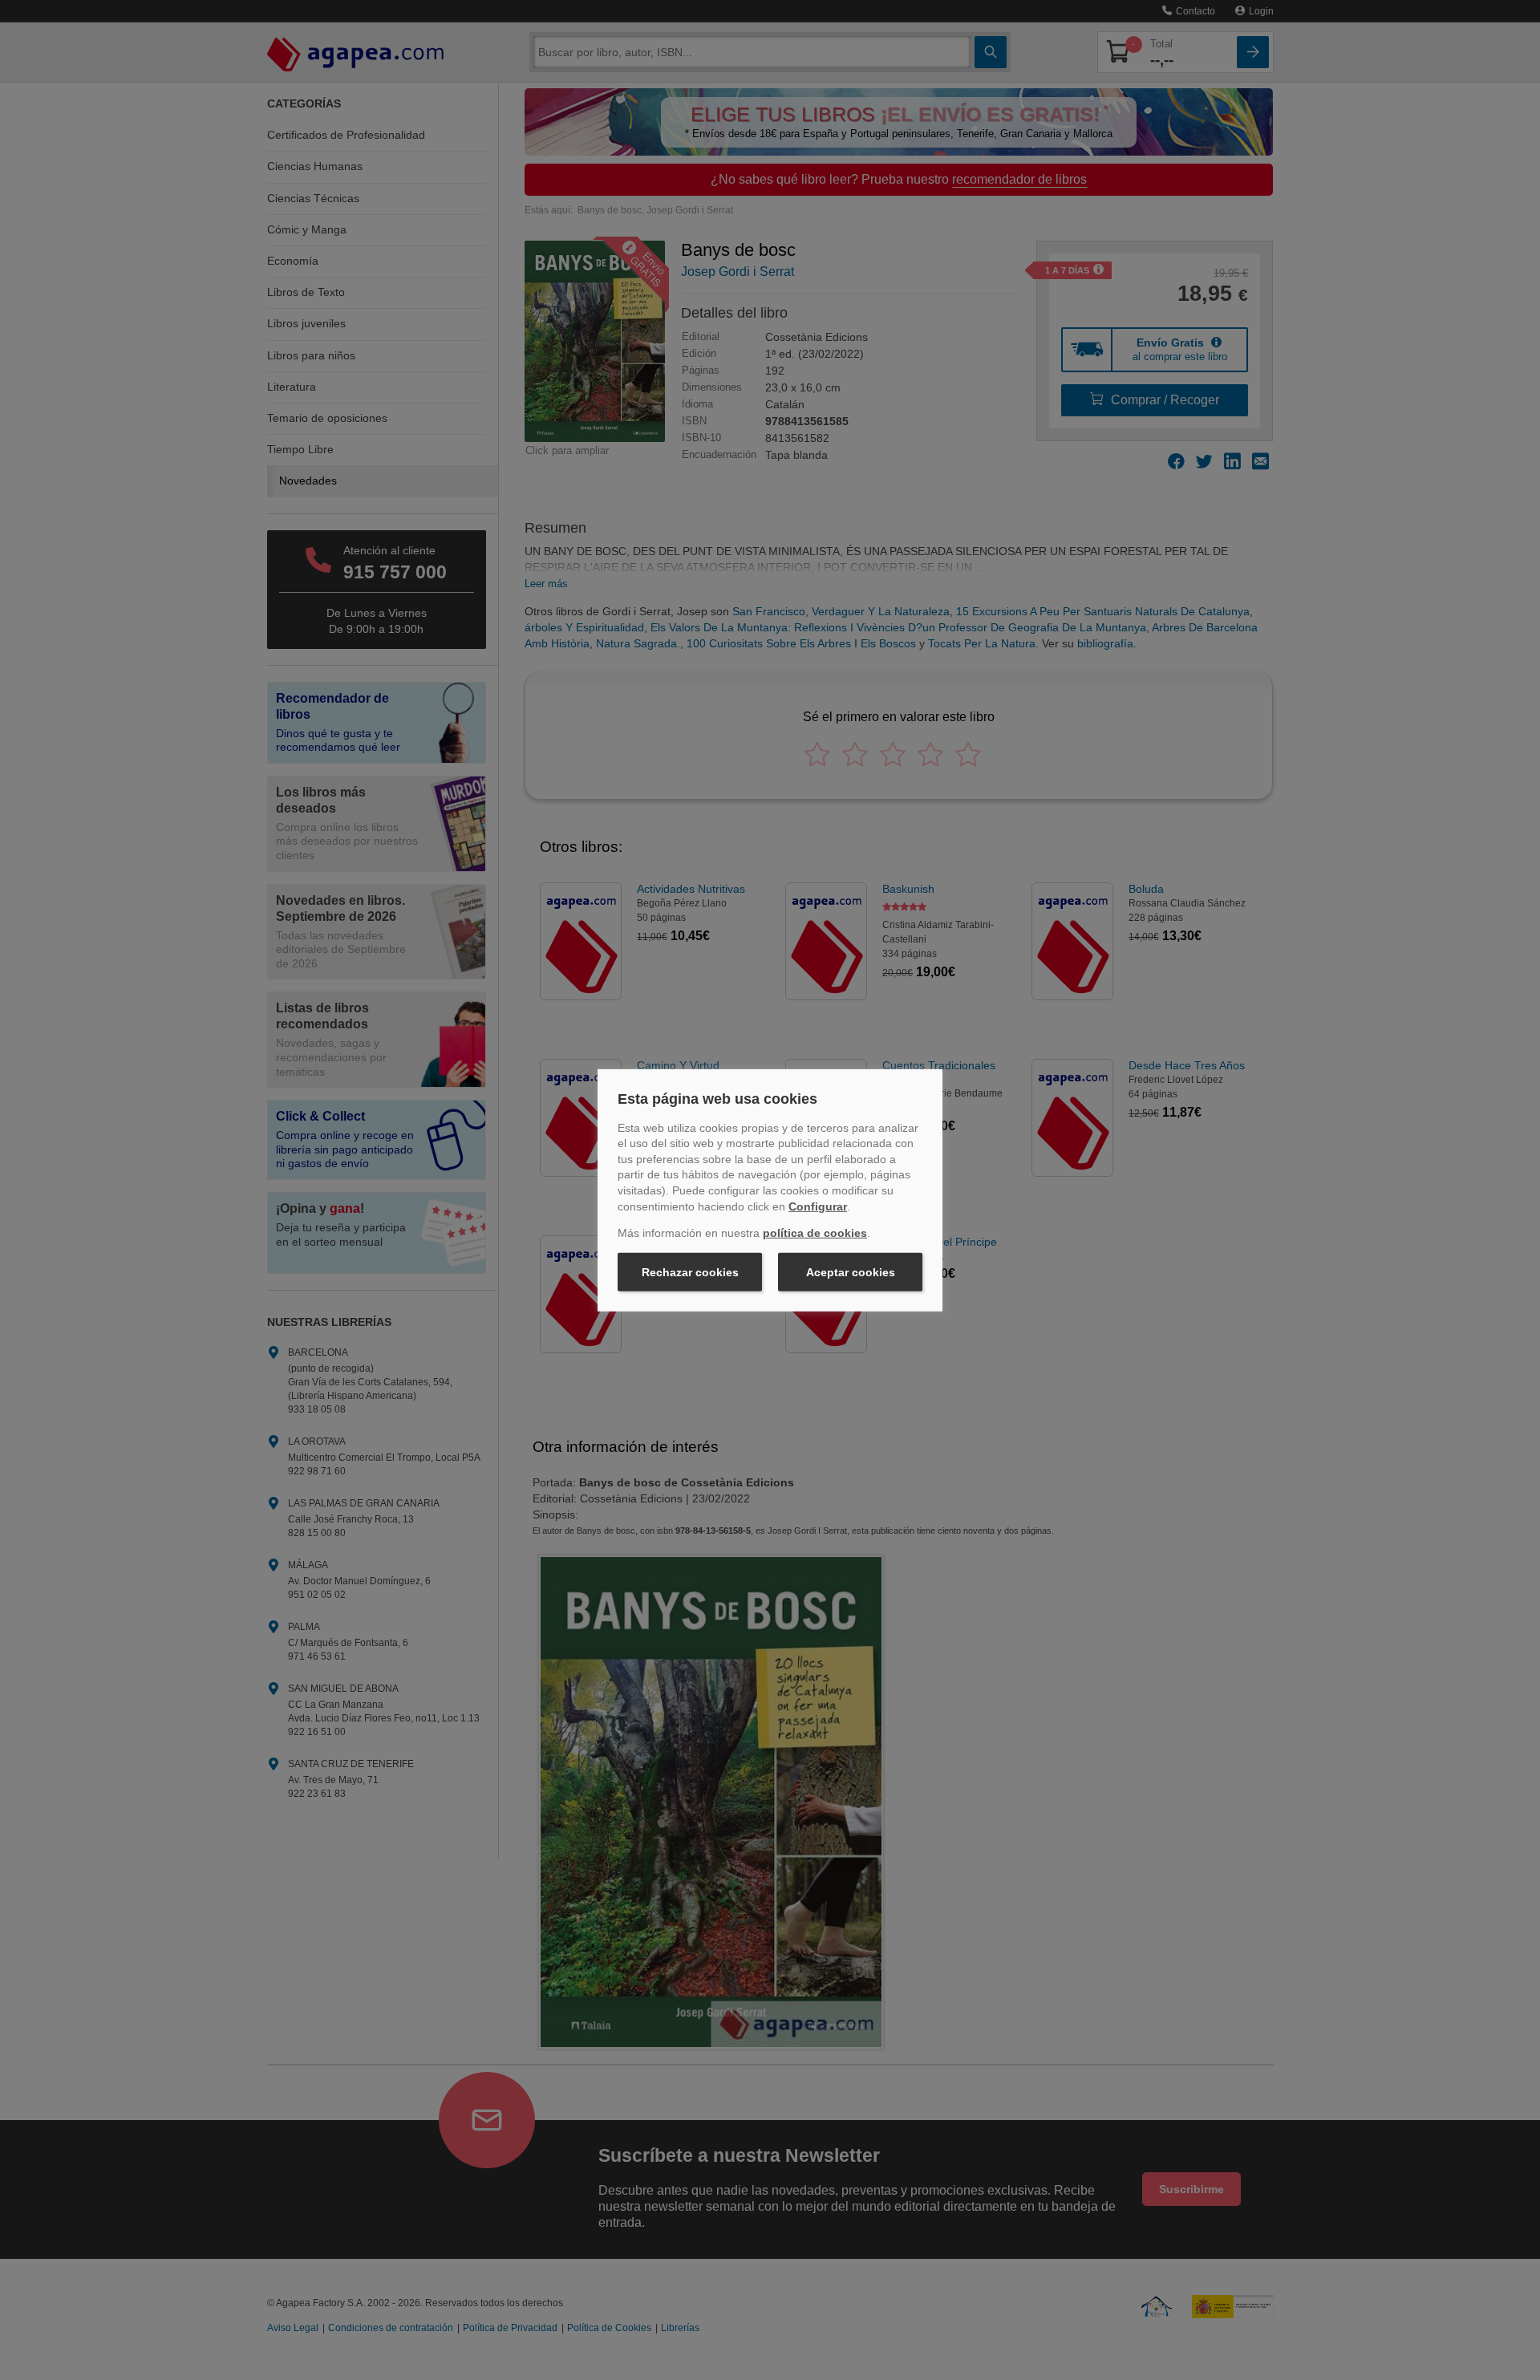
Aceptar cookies (851, 1272)
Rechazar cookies (690, 1272)
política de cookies (815, 1233)
